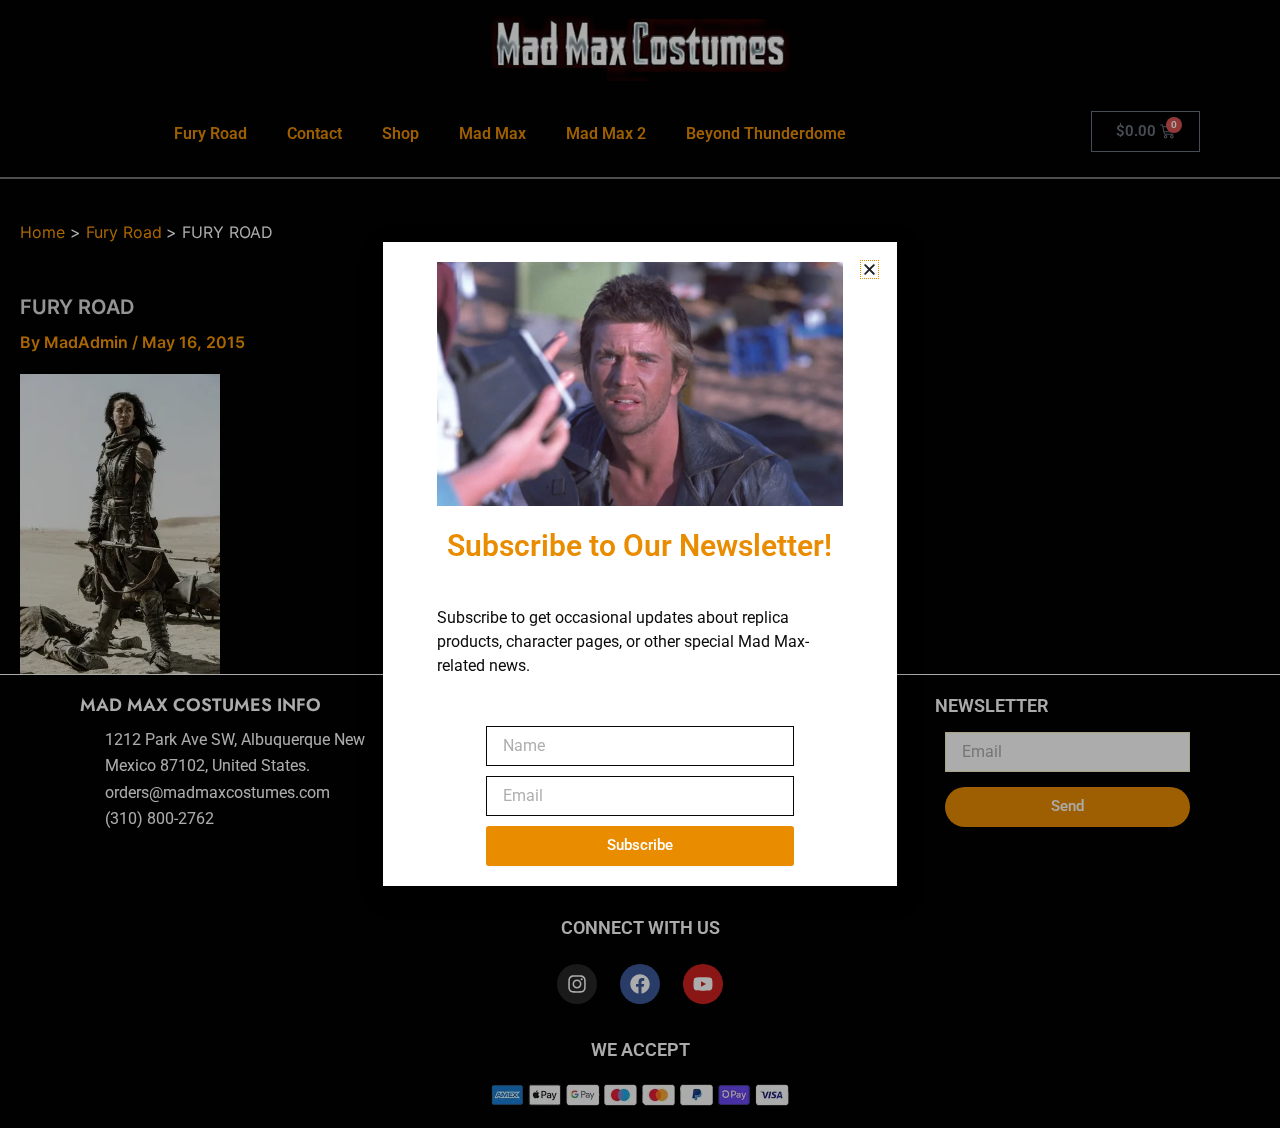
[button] (869, 269)
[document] (640, 564)
